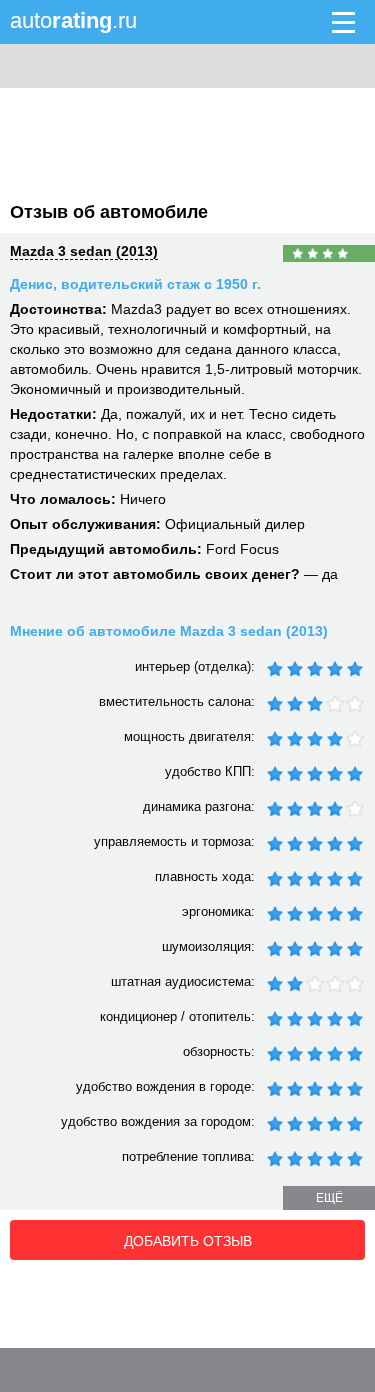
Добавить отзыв (188, 1241)
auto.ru (73, 20)
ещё (329, 1198)
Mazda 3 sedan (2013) (84, 251)
